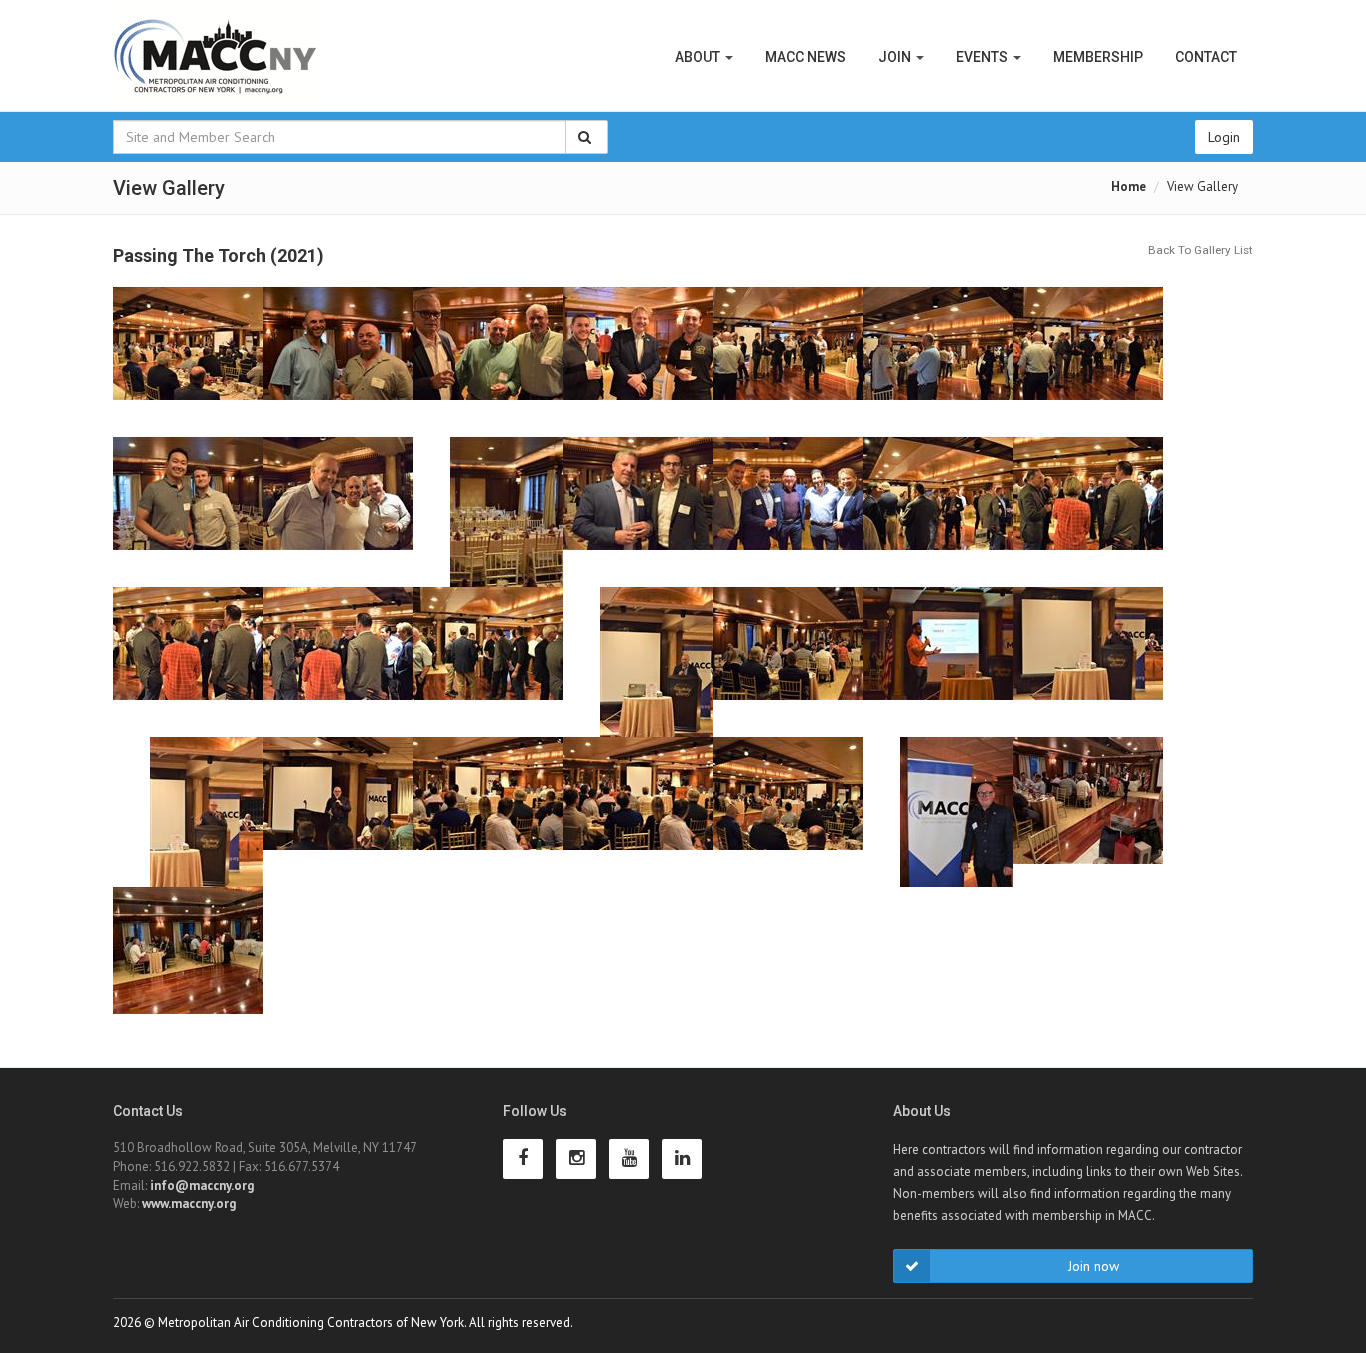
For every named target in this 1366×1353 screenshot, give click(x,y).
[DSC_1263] (488, 662)
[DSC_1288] (638, 812)
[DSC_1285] (188, 812)
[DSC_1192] (338, 362)
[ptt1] (1088, 812)
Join (896, 57)
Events (983, 57)
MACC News (805, 57)
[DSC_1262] (188, 662)
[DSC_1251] (788, 512)
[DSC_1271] (638, 662)
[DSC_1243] (488, 512)
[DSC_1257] (1088, 512)
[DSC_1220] (938, 362)
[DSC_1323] (938, 812)
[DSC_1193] (488, 362)
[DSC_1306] (788, 812)
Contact (1206, 57)
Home (1128, 186)
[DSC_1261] (338, 662)
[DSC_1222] (1088, 362)
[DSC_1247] (638, 512)
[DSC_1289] (488, 812)
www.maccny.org (189, 1203)
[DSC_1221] (788, 362)
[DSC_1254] (938, 512)
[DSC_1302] (338, 812)
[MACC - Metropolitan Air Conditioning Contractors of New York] (216, 58)
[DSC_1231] (188, 512)
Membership (1098, 57)
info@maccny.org (202, 1185)
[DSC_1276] (938, 662)
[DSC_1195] (638, 362)
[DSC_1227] (338, 512)
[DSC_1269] (788, 662)
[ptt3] (188, 962)
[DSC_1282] (1088, 662)
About (699, 57)
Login (1224, 137)
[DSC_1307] (188, 362)
